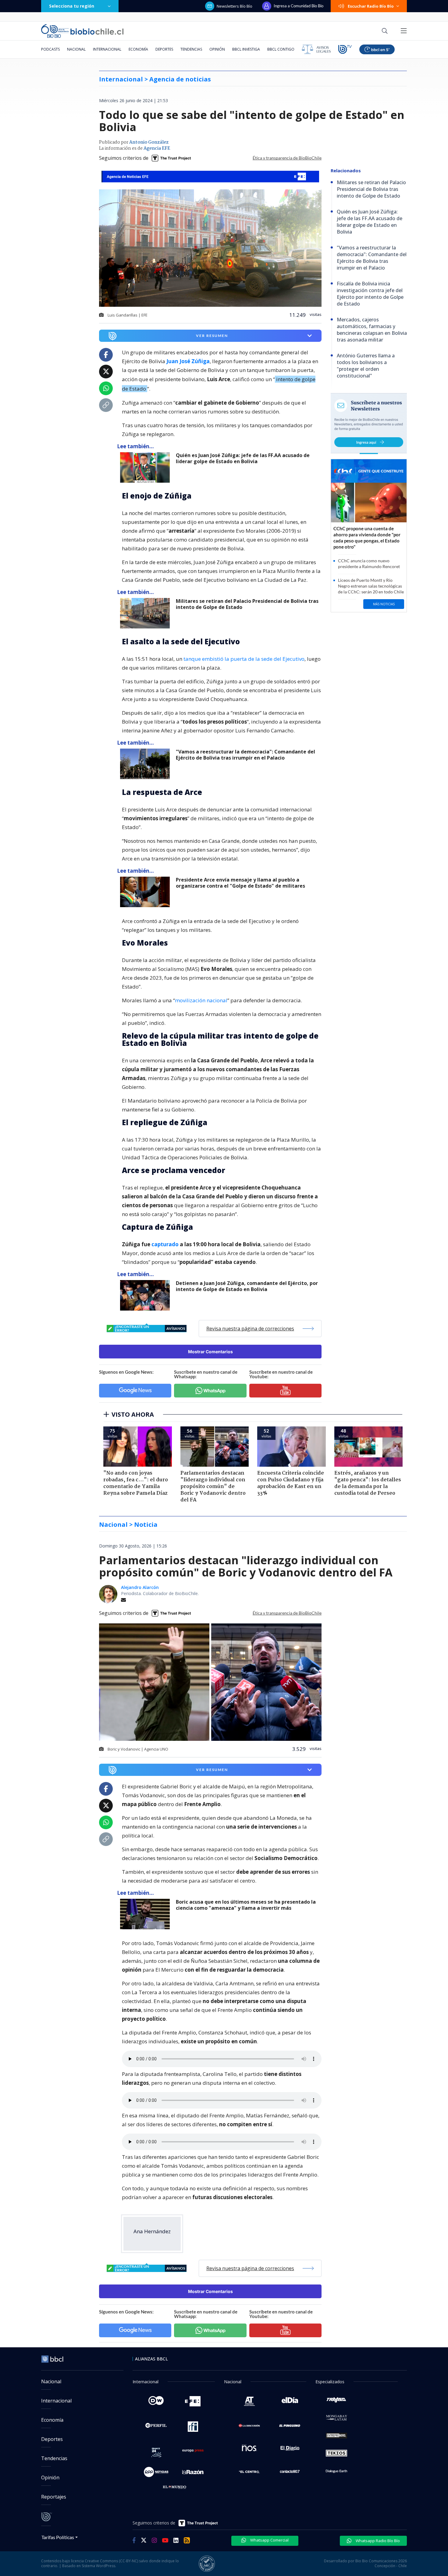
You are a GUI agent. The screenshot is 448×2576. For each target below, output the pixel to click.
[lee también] (146, 467)
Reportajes (54, 2497)
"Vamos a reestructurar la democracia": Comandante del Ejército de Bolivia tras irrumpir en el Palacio (245, 755)
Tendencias (191, 49)
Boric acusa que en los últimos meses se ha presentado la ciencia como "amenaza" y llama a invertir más (246, 1905)
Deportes (164, 49)
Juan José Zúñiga (188, 361)
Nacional (76, 49)
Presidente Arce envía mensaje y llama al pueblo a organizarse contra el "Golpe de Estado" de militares (240, 883)
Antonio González (149, 142)
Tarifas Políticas (58, 2537)
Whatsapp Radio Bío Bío (377, 2541)
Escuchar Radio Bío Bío (371, 6)
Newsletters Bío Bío (235, 6)
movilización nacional (201, 1000)
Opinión (217, 49)
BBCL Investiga (246, 49)
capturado (166, 1244)
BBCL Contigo (281, 49)
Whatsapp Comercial (269, 2540)
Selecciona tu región (72, 6)
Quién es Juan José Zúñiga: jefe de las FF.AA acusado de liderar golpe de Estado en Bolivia (243, 458)
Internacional (107, 49)
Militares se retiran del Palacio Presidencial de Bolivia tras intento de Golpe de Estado (247, 604)
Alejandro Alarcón (140, 1587)
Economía (138, 49)
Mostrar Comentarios (210, 1352)
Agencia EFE (157, 148)
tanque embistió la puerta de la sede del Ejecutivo (244, 659)
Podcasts (50, 49)
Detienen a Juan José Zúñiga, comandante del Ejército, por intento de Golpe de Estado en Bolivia (247, 1286)
